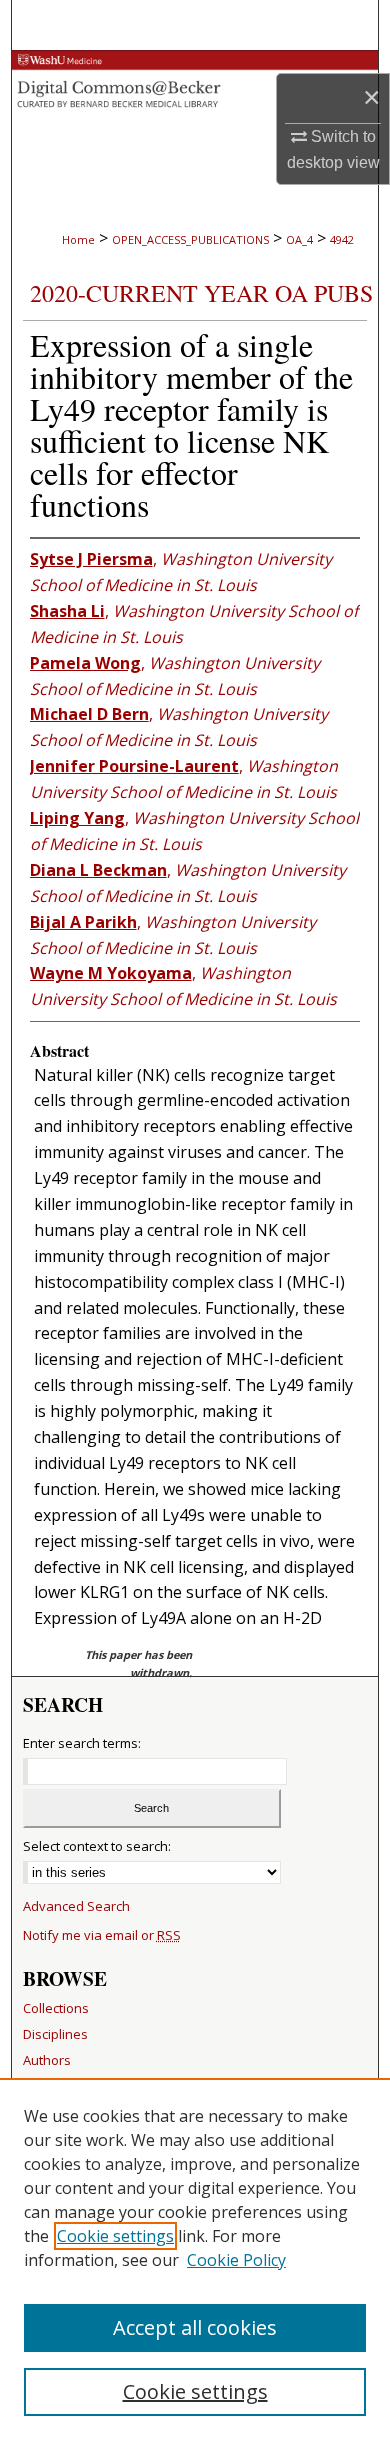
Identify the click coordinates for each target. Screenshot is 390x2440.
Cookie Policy (236, 2260)
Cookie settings (115, 2236)
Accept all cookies (195, 2327)
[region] (195, 2259)
